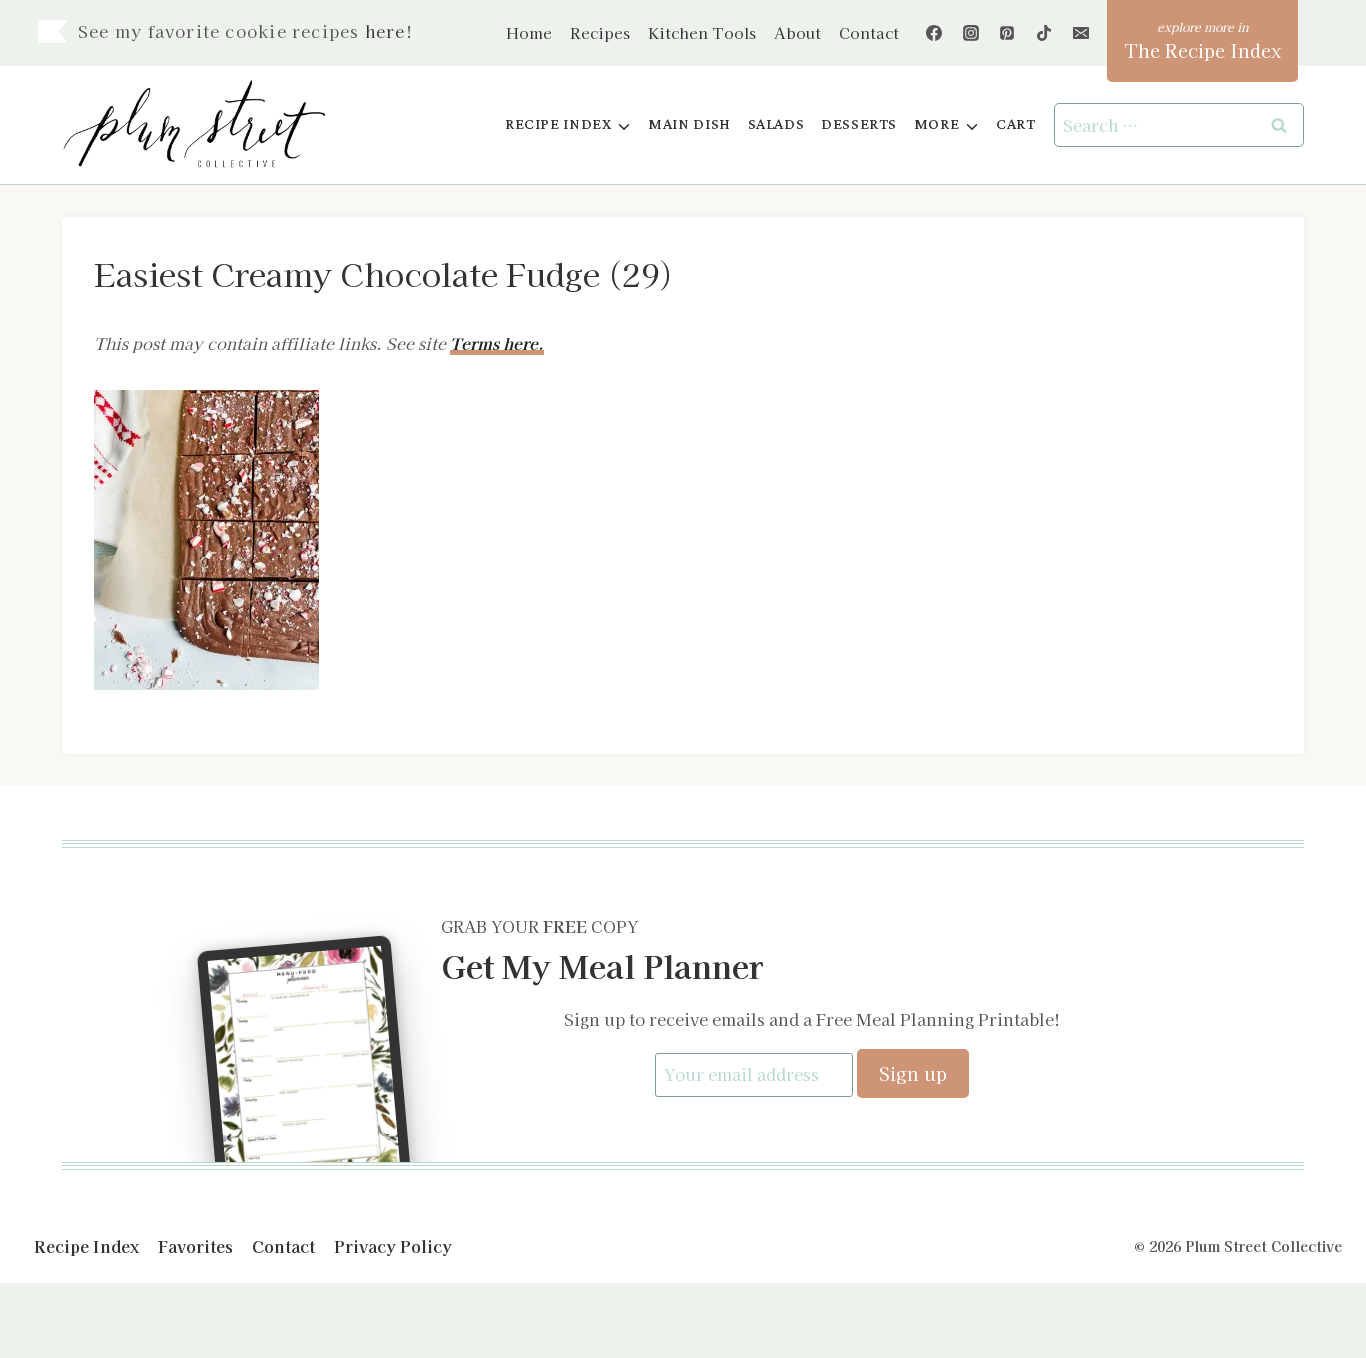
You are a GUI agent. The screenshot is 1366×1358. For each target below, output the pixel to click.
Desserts (859, 124)
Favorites (195, 1246)
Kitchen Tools (702, 32)
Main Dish (689, 124)
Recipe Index (86, 1246)
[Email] (1081, 33)
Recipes (600, 32)
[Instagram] (971, 33)
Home (529, 32)
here (385, 31)
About (797, 32)
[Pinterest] (1007, 33)
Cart (1015, 124)
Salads (776, 124)
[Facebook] (934, 33)
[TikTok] (1044, 33)
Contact (869, 32)
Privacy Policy (393, 1246)
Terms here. (497, 343)
